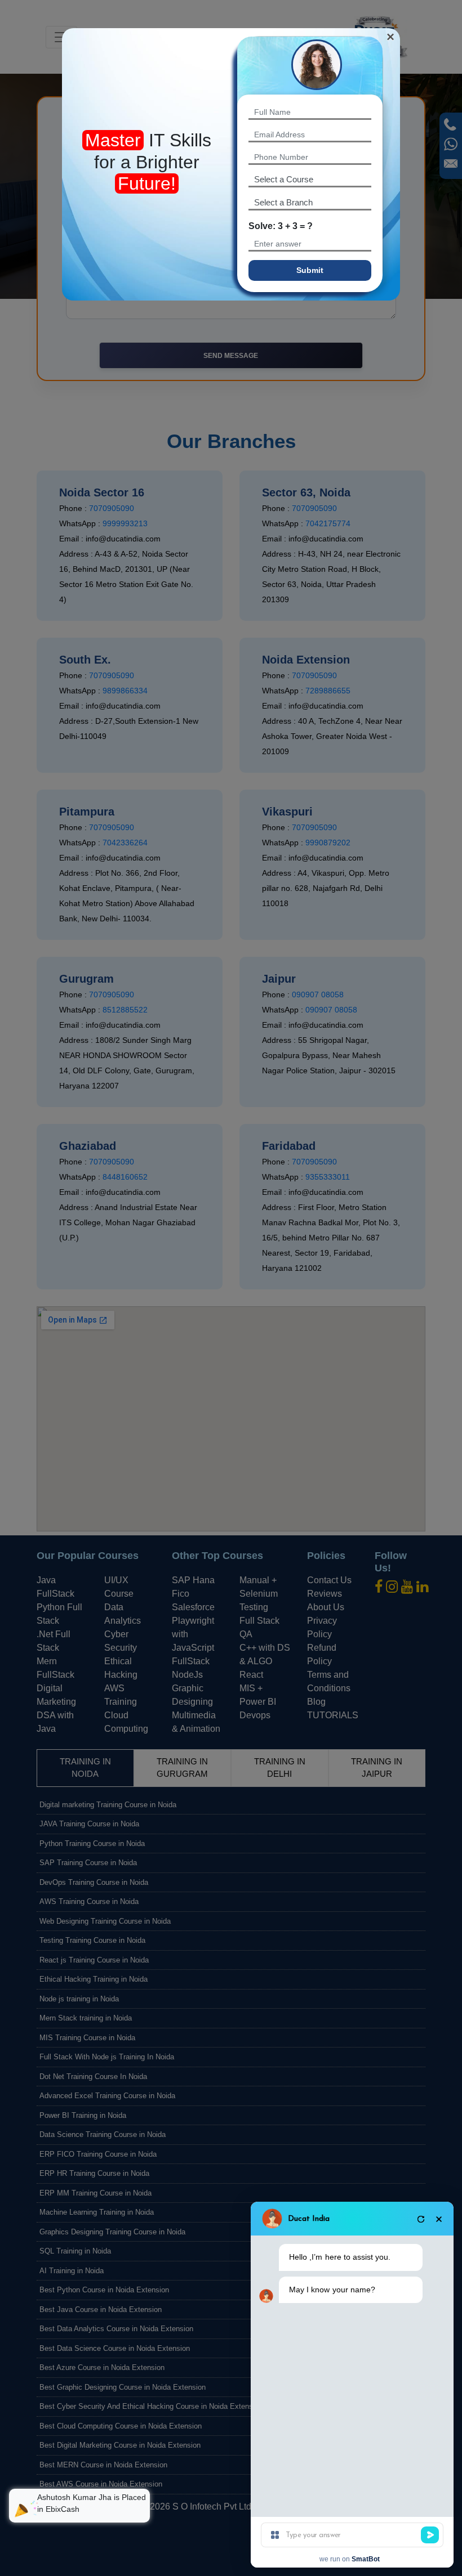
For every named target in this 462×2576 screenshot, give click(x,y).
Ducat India (309, 2219)
